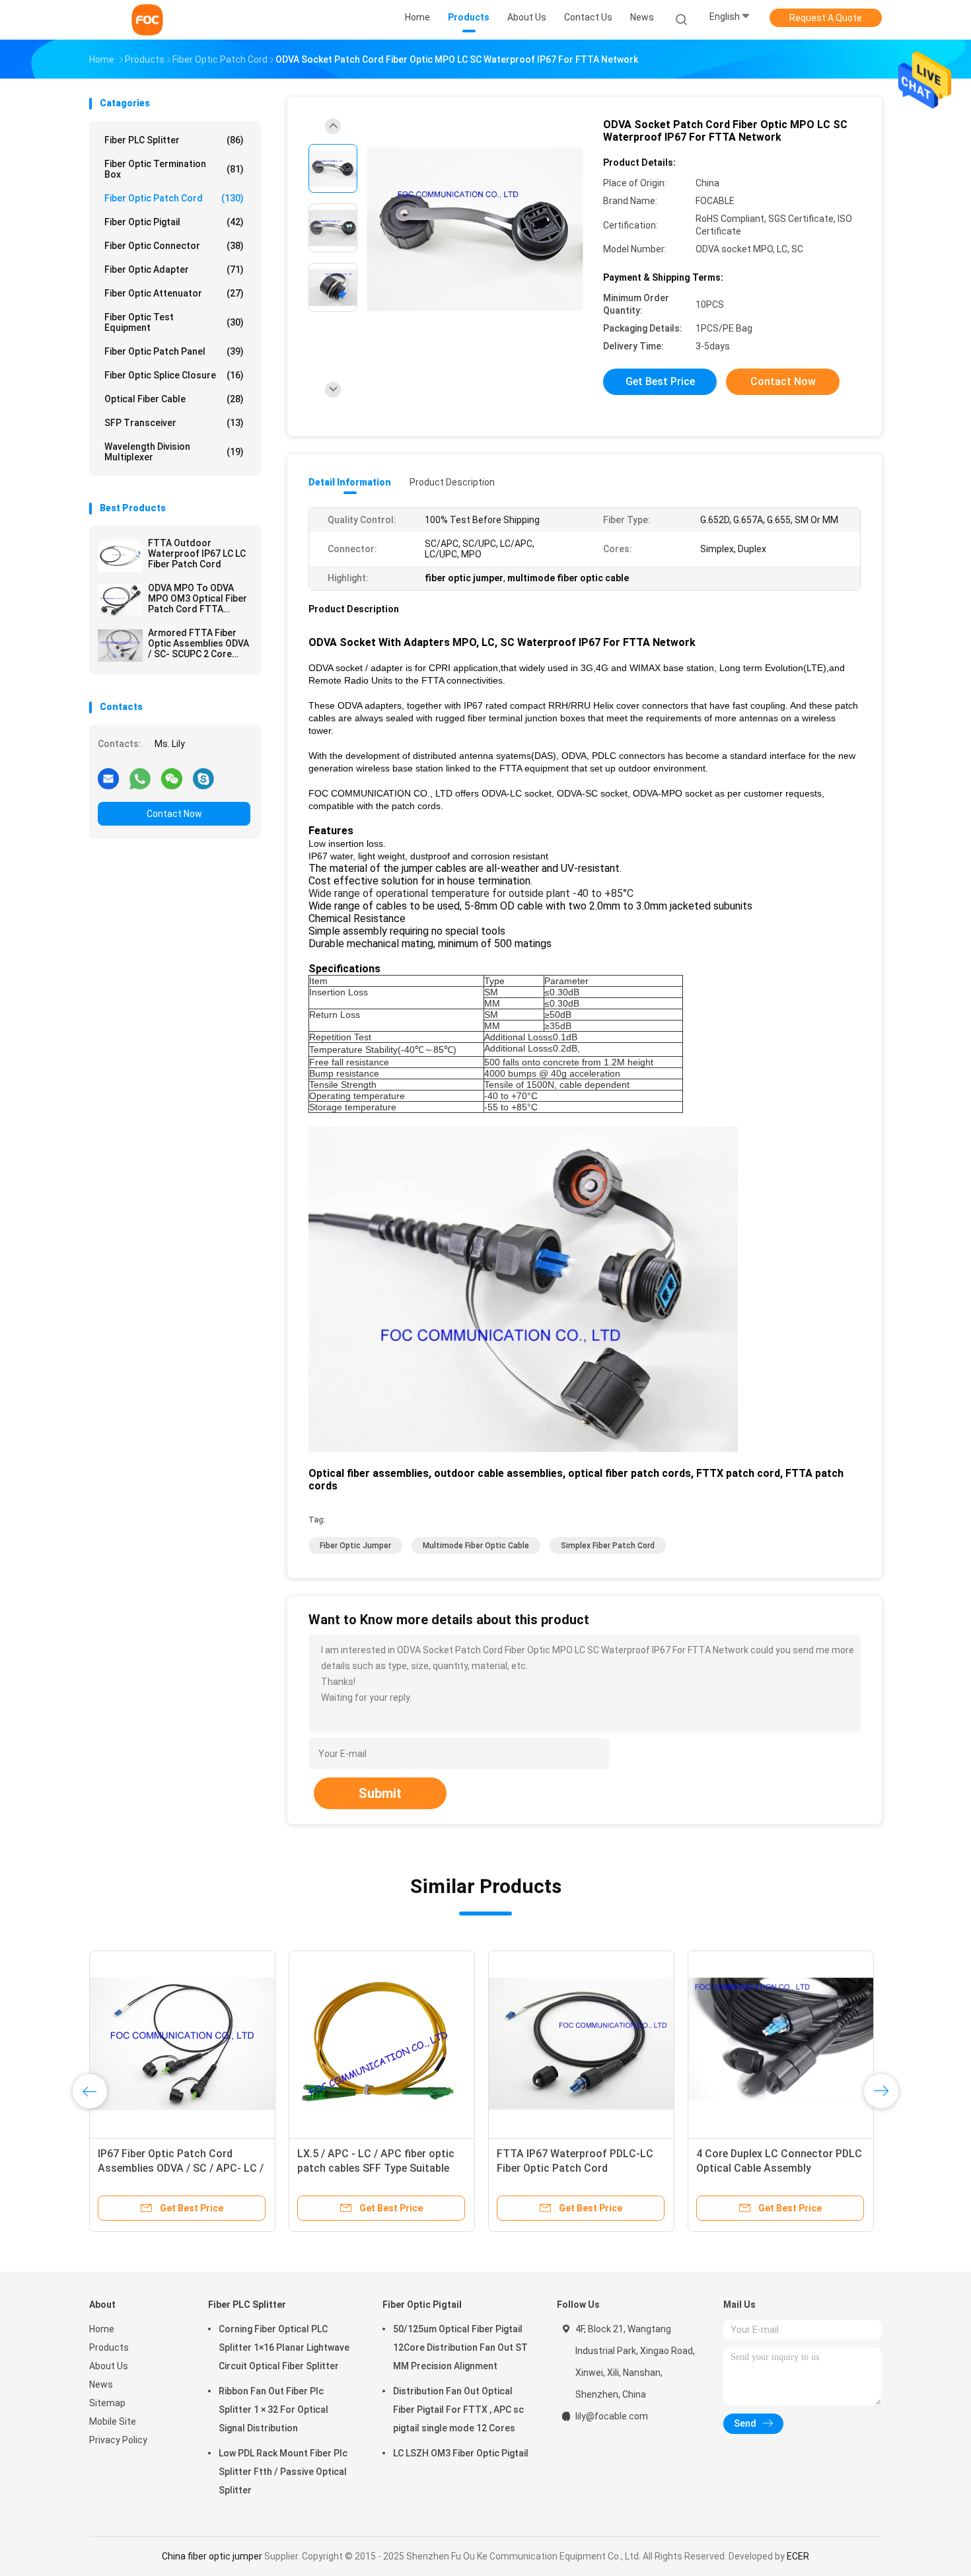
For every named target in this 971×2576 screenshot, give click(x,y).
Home (102, 2329)
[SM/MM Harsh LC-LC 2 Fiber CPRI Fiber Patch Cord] (382, 2044)
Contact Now (174, 814)
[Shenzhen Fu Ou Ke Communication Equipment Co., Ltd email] (108, 778)
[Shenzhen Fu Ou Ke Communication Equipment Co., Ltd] (147, 20)
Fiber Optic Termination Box (174, 169)
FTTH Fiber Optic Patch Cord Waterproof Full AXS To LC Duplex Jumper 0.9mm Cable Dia (579, 2168)
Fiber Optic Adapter (174, 269)
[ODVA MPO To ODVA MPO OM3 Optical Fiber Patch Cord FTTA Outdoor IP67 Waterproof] (120, 600)
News (101, 2384)
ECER (798, 2556)
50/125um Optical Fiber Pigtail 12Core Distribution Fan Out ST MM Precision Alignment (460, 2347)
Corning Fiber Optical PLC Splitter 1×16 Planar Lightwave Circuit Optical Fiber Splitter (284, 2347)
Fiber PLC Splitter (174, 140)
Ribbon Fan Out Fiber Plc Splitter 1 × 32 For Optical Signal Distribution (273, 2410)
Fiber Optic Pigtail (174, 222)
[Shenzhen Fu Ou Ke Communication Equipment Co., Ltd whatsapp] (140, 778)
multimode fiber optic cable (476, 1546)
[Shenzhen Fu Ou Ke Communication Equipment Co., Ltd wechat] (172, 778)
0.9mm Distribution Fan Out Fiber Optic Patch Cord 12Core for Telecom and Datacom (777, 2168)
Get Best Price (660, 381)
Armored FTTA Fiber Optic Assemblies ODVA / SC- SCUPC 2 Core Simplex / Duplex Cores (198, 643)
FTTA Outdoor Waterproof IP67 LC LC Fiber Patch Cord (197, 554)
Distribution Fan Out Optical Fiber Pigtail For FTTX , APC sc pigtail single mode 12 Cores (458, 2410)
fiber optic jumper (355, 1546)
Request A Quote (826, 18)
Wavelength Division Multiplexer (174, 452)
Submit (380, 1793)
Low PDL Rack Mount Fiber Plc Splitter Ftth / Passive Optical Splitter (283, 2472)
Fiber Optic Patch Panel (174, 351)
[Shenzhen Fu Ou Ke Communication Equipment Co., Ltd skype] (203, 778)
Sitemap (107, 2403)
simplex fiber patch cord (608, 1546)
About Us (109, 2366)
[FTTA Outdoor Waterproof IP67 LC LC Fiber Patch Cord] (120, 555)
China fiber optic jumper (212, 2556)
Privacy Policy (118, 2440)
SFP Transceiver (174, 423)
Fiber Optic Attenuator (174, 293)
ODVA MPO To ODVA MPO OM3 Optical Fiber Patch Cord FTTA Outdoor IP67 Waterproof (198, 598)
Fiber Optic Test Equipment (174, 322)
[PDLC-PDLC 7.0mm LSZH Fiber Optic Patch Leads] (182, 2044)
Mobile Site (113, 2421)
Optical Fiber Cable (174, 399)
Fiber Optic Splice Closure (174, 375)
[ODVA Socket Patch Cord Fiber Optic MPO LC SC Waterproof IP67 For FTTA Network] (475, 230)
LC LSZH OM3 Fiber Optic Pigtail (461, 2453)
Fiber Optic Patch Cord (174, 198)
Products (109, 2347)
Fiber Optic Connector (174, 246)
